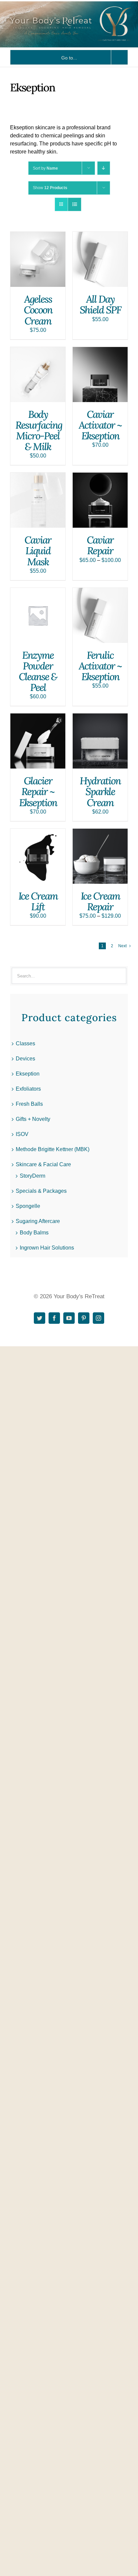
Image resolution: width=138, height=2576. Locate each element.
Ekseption (28, 1074)
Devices (25, 1059)
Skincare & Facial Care (43, 1164)
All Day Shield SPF (100, 304)
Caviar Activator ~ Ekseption (100, 425)
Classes (25, 1043)
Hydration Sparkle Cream (100, 791)
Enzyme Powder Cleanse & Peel (38, 671)
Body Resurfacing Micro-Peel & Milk (39, 430)
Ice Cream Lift (38, 901)
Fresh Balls (29, 1104)
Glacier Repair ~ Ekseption (38, 791)
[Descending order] (104, 168)
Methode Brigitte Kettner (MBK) (53, 1149)
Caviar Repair (100, 545)
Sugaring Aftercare (38, 1221)
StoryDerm (32, 1176)
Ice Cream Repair (100, 901)
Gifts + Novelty (33, 1119)
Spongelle (28, 1206)
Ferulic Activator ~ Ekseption (100, 666)
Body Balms (34, 1233)
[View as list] (75, 204)
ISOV (22, 1134)
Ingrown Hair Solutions (47, 1248)
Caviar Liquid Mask (38, 551)
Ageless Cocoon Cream (38, 310)
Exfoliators (28, 1089)
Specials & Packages (41, 1191)
